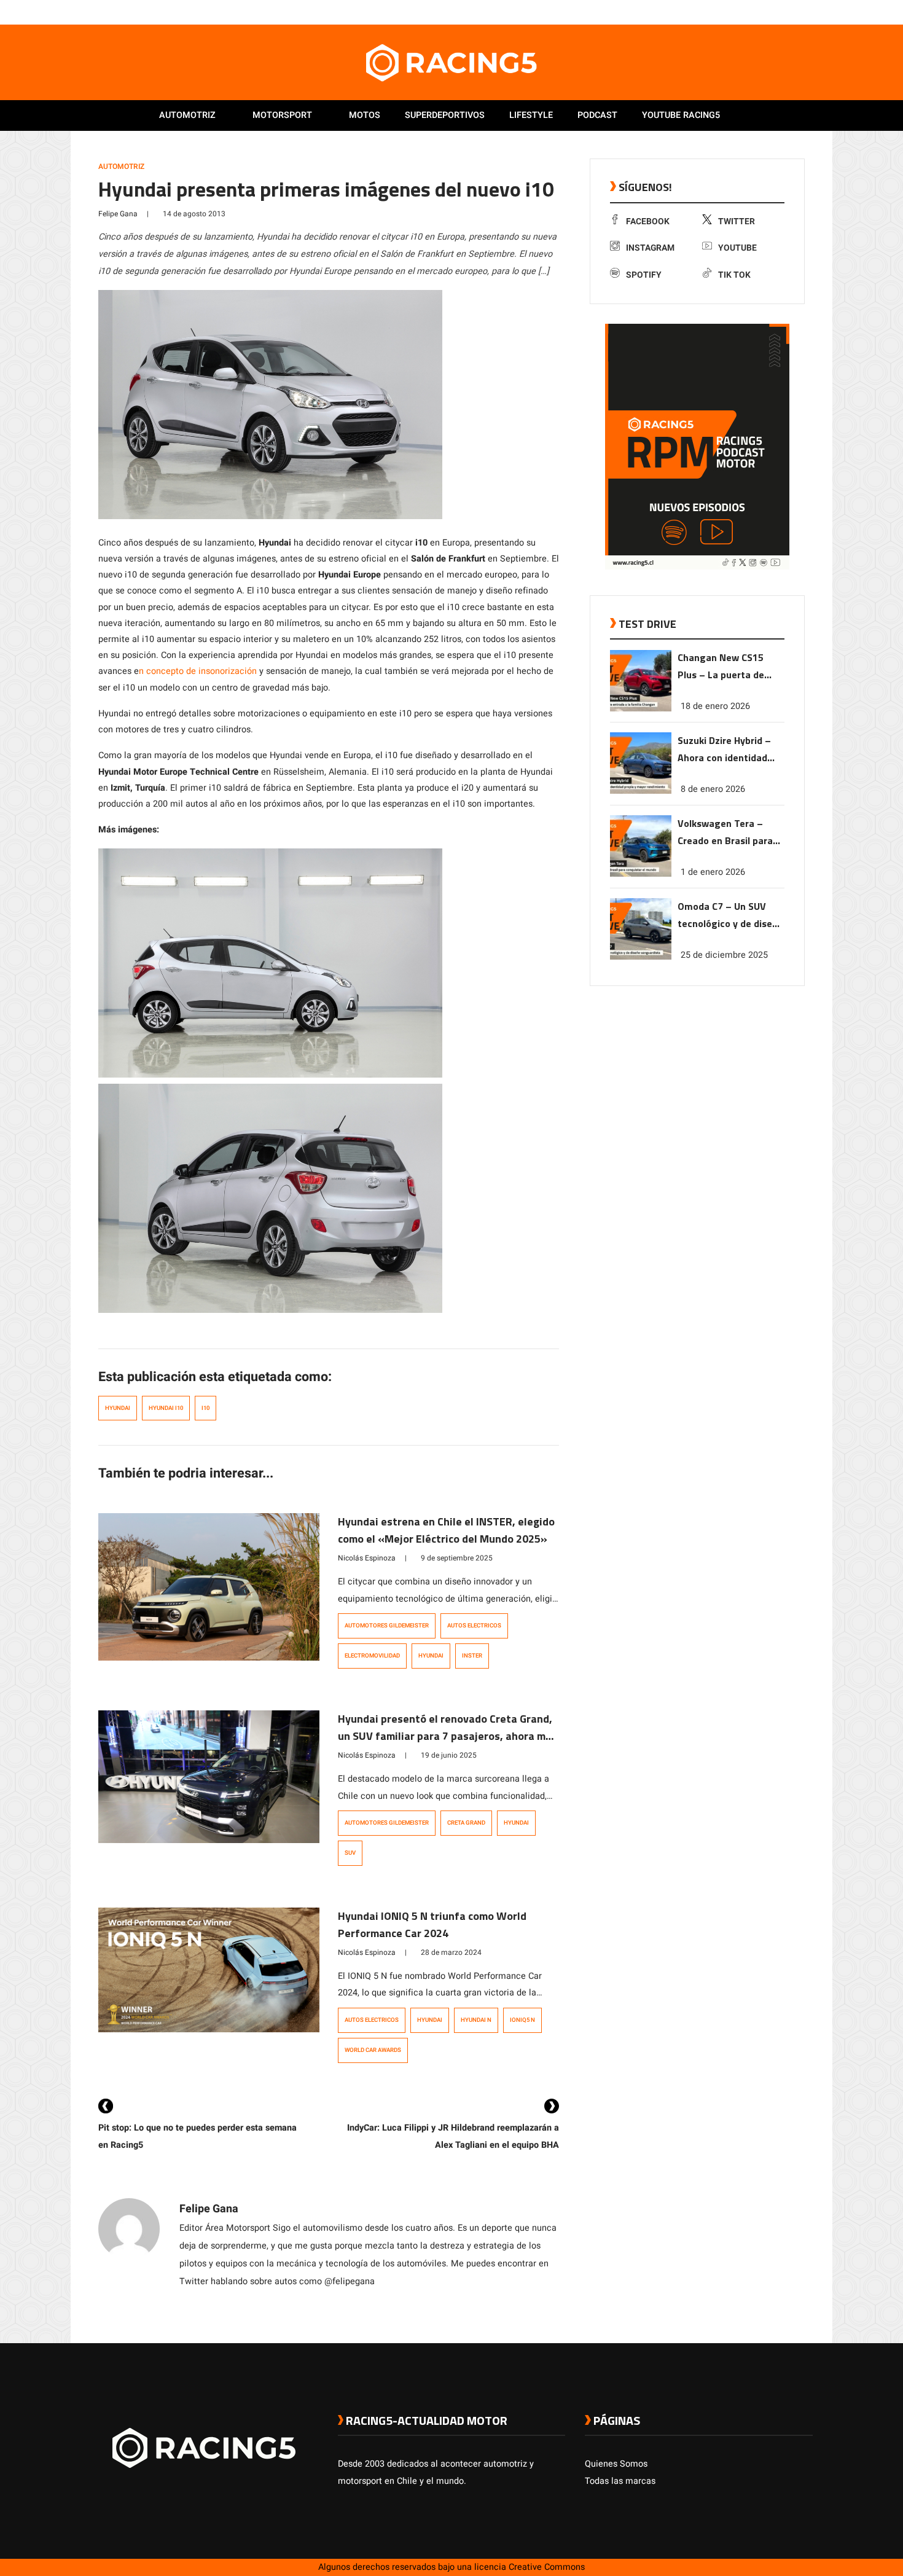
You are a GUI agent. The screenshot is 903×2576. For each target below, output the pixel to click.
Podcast (597, 115)
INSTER (472, 1656)
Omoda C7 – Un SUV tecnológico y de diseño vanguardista (730, 916)
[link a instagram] (770, 12)
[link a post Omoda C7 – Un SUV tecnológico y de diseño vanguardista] (641, 957)
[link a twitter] (757, 12)
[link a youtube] (782, 12)
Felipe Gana (118, 214)
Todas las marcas (620, 2481)
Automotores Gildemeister (387, 1626)
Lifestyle (531, 115)
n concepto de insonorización (198, 671)
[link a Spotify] (794, 12)
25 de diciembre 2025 (724, 955)
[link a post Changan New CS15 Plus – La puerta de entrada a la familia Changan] (641, 709)
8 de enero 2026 (713, 789)
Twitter (737, 221)
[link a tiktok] (807, 12)
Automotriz (187, 115)
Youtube (737, 248)
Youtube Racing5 (681, 115)
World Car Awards (373, 2050)
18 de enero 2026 (715, 706)
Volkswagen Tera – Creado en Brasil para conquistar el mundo (725, 833)
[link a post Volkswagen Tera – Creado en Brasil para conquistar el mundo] (641, 874)
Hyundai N (476, 2020)
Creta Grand (466, 1823)
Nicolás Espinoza (367, 1558)
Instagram (650, 248)
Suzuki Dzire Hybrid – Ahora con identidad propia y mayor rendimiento (724, 750)
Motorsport (282, 115)
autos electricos (474, 1626)
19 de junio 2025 (449, 1755)
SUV (350, 1853)
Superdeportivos (445, 115)
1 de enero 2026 (713, 872)
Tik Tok (734, 275)
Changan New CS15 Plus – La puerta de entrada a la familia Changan (721, 667)
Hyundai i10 (166, 1408)
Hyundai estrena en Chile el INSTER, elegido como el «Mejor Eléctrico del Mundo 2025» (446, 1530)
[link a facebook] (745, 12)
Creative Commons (547, 2567)
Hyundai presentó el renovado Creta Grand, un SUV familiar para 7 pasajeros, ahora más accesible (448, 1736)
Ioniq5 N (522, 2020)
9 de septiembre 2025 (457, 1558)
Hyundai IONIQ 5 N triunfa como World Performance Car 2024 (432, 1924)
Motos (365, 115)
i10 (205, 1408)
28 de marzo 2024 (451, 1952)
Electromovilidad (372, 1656)
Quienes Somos (616, 2464)
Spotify (644, 275)
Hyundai (118, 1408)
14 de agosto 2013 (194, 214)
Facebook (648, 221)
